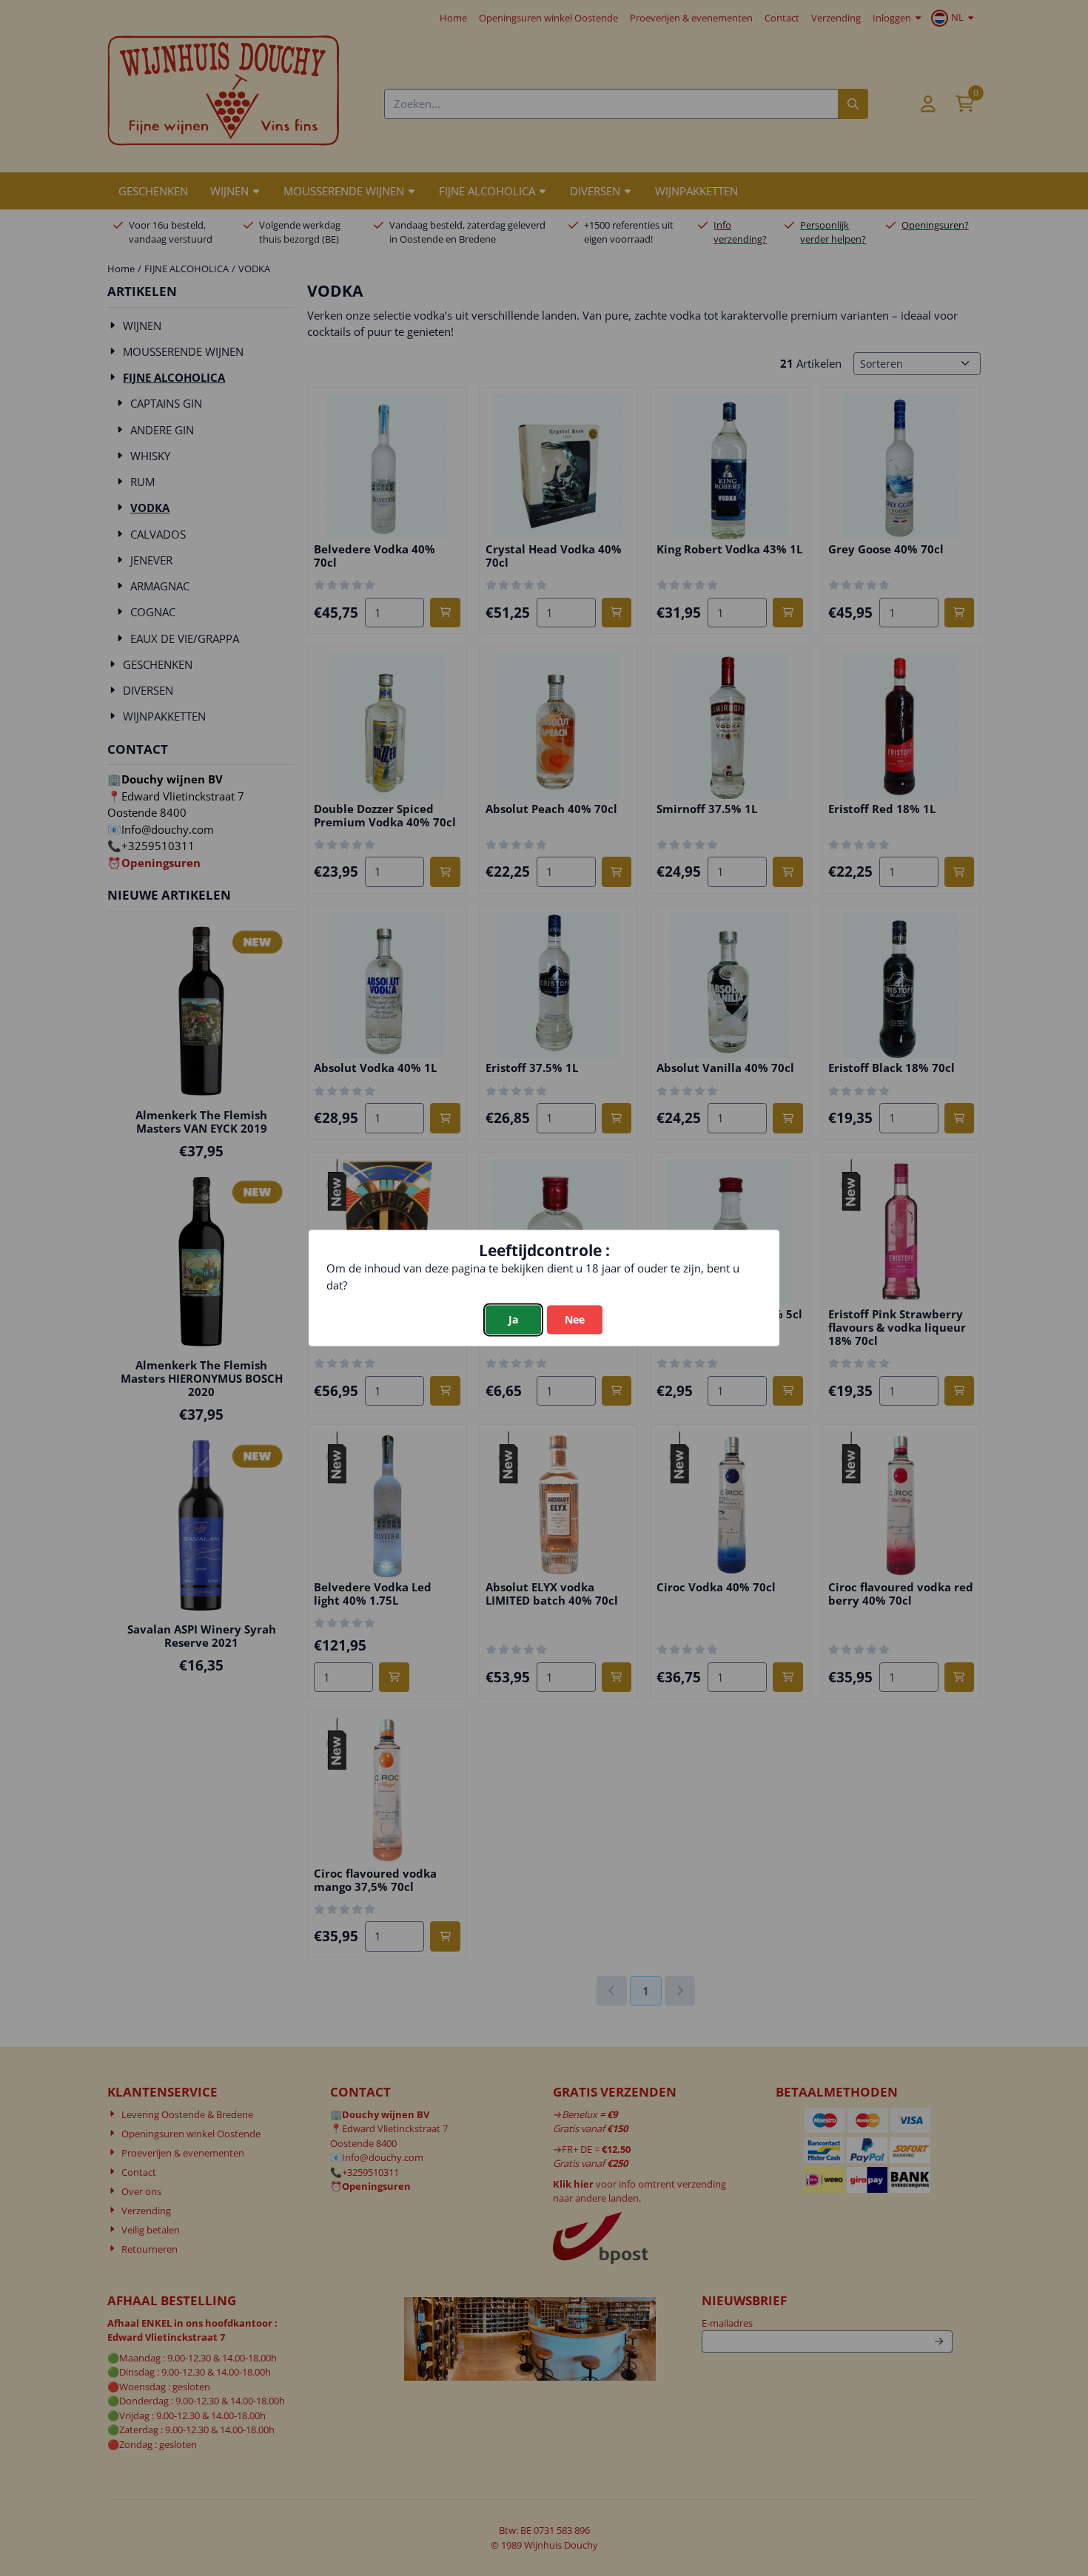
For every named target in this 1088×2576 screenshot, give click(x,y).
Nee (575, 1320)
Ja (513, 1320)
